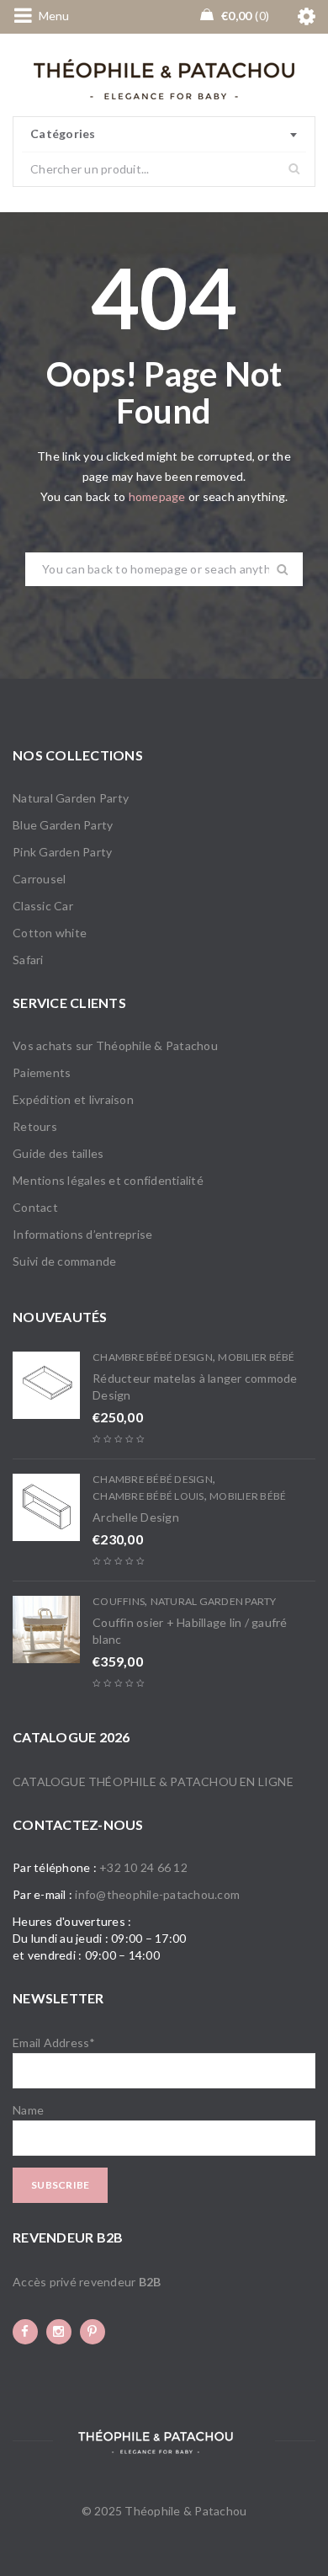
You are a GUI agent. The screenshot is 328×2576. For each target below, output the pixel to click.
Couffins (119, 1601)
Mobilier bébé (256, 1357)
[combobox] (164, 135)
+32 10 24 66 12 (143, 1867)
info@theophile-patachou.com (157, 1894)
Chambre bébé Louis (148, 1496)
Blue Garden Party (63, 825)
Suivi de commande (64, 1261)
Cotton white (50, 933)
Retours (35, 1126)
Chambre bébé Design (153, 1357)
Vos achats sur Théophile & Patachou (115, 1045)
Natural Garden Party (71, 798)
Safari (28, 960)
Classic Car (43, 906)
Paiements (42, 1072)
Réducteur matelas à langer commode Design (195, 1387)
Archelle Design (136, 1517)
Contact (35, 1207)
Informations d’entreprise (82, 1234)
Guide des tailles (58, 1153)
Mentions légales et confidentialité (108, 1180)
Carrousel (39, 879)
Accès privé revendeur (87, 2282)
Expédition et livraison (73, 1099)
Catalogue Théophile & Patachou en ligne (153, 1781)
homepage (157, 496)
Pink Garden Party (62, 852)
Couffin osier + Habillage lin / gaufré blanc (190, 1631)
